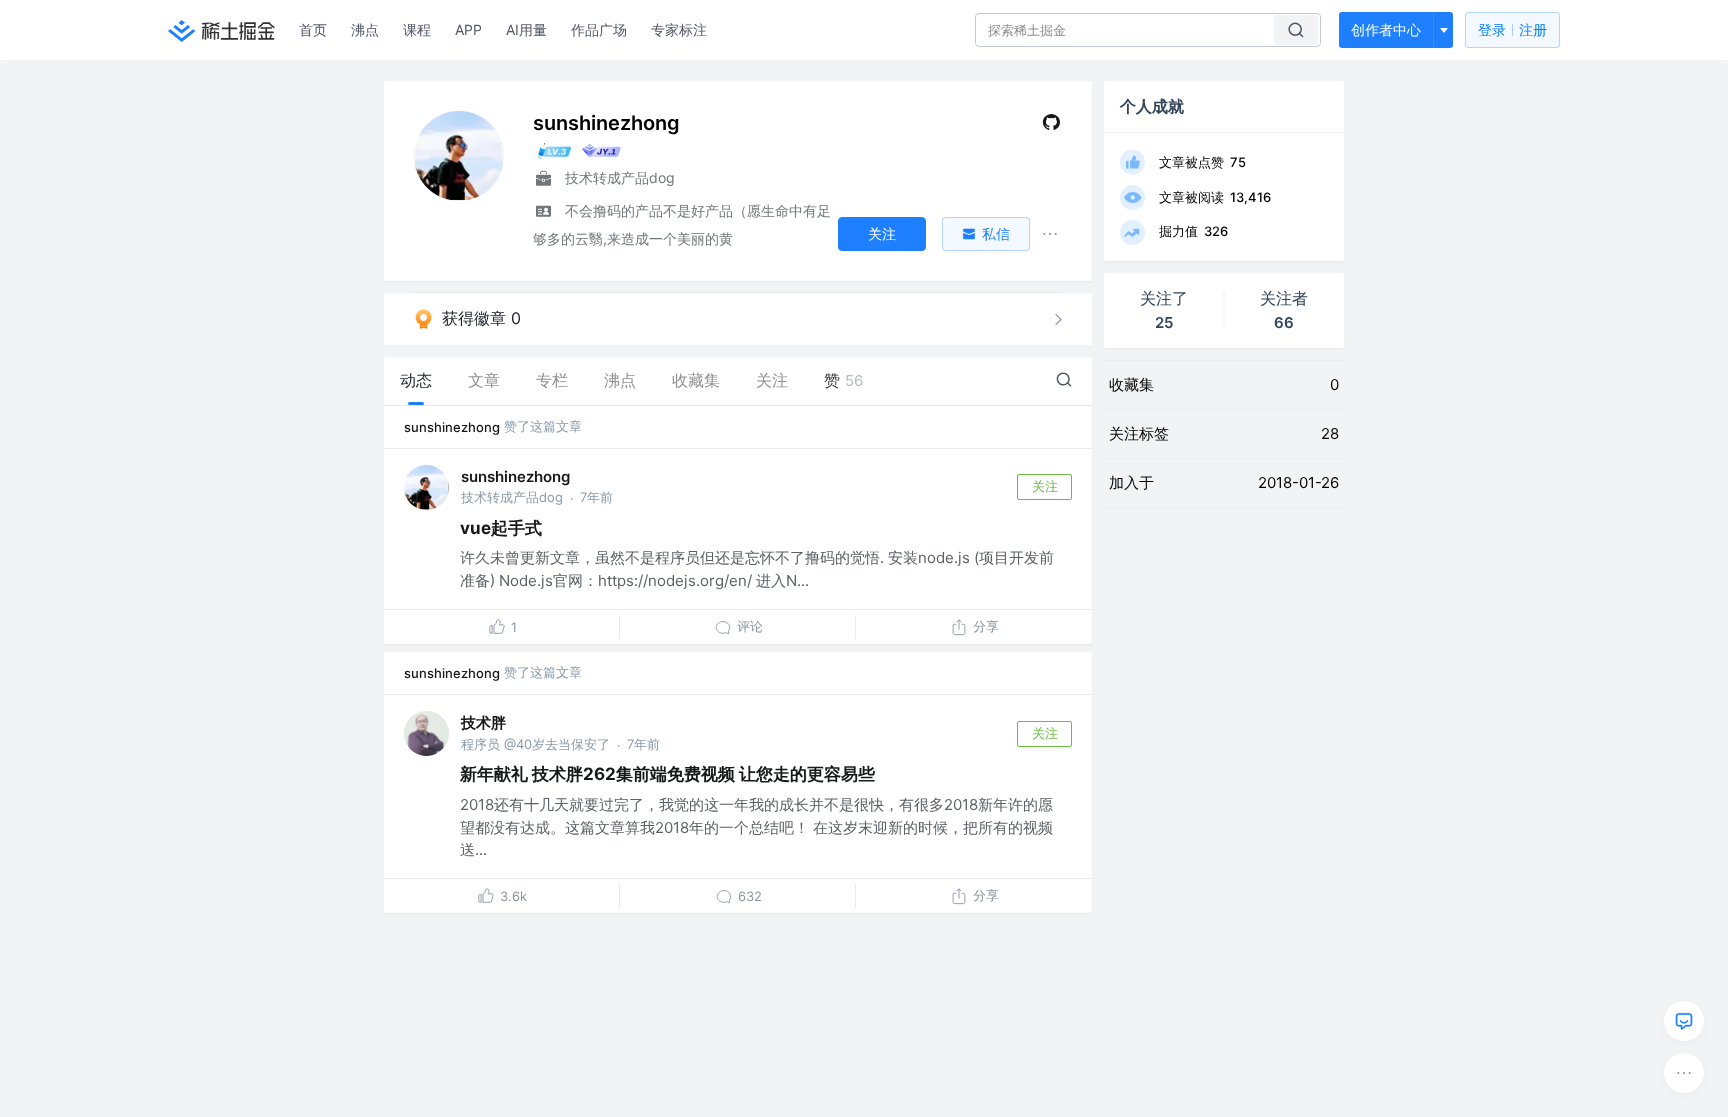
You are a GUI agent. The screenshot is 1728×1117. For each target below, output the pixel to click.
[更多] (1684, 1073)
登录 (1512, 29)
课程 (417, 29)
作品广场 (599, 29)
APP (468, 29)
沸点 (365, 29)
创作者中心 (1386, 29)
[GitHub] (1051, 126)
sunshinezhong (452, 427)
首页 (313, 29)
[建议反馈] (1684, 1021)
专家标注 (679, 29)
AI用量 (526, 29)
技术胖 (483, 722)
